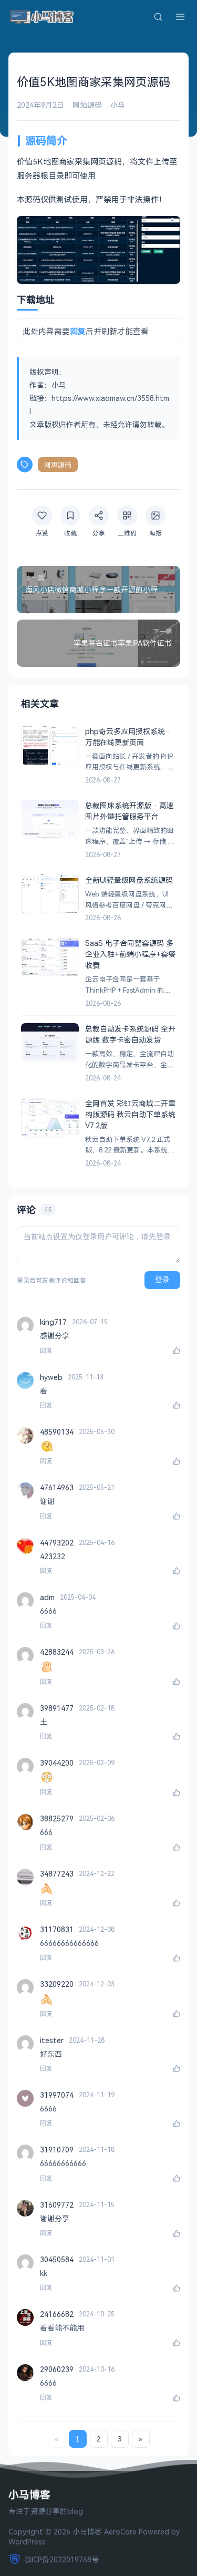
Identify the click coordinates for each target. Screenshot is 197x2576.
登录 (162, 1280)
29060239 (57, 2369)
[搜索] (158, 17)
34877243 (57, 1874)
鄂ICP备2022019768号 (61, 2559)
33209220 (57, 1984)
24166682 (57, 2314)
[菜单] (180, 17)
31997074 (57, 2095)
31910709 (57, 2150)
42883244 (57, 1652)
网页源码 (58, 465)
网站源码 (87, 105)
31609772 (57, 2205)
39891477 (57, 1708)
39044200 (57, 1763)
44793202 (57, 1543)
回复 (46, 1351)
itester (52, 2040)
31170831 (57, 1929)
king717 (53, 1322)
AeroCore (120, 2532)
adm (47, 1597)
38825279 (57, 1818)
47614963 (57, 1487)
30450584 (57, 2259)
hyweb (51, 1377)
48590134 (57, 1432)
